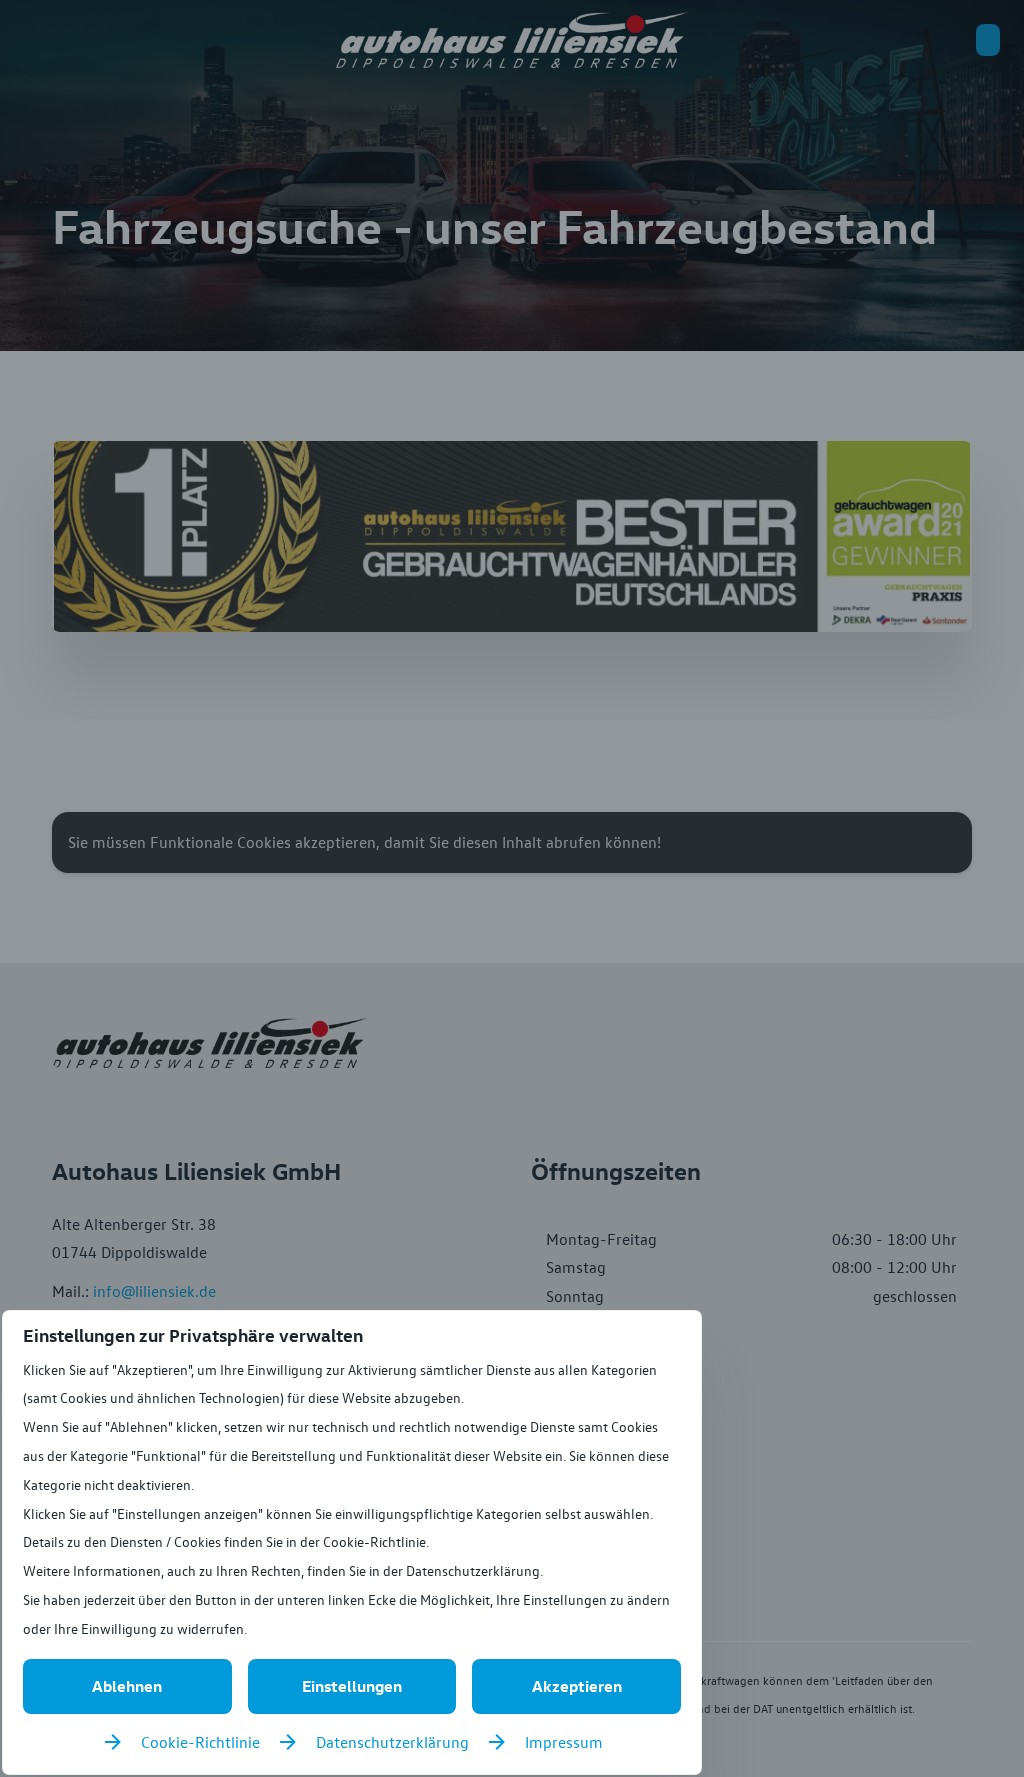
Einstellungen (352, 1686)
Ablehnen (127, 1686)
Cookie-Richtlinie (200, 1742)
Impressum (564, 1742)
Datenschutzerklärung (392, 1742)
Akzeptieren (577, 1686)
